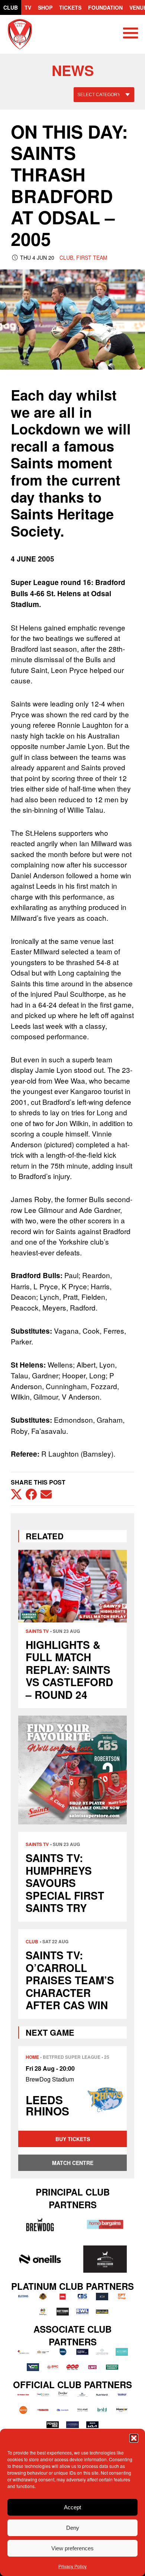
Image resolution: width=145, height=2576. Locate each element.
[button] (134, 2438)
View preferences (72, 2548)
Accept (72, 2507)
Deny (73, 2528)
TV (28, 7)
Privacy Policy (72, 2566)
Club (11, 7)
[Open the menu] (130, 34)
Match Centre (73, 2163)
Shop (45, 7)
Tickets (70, 7)
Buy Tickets (73, 2139)
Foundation (105, 7)
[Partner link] (40, 2224)
